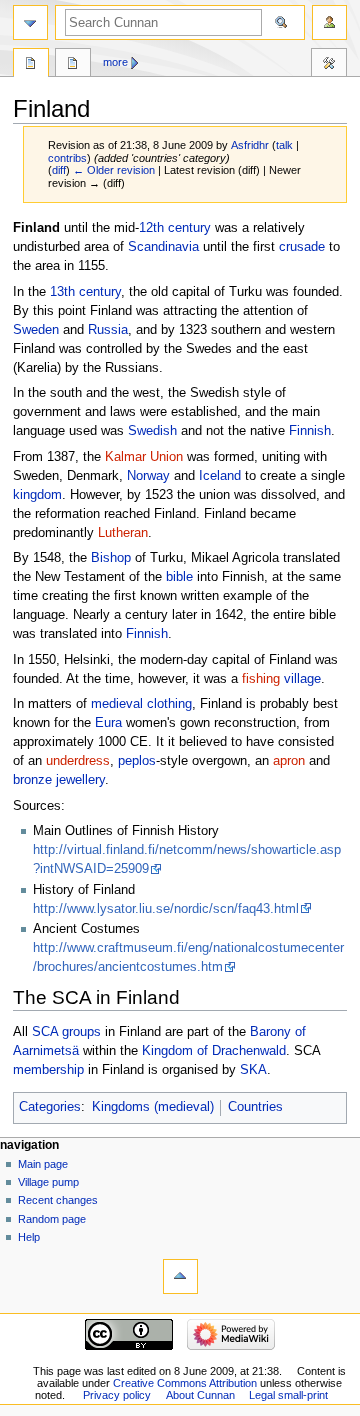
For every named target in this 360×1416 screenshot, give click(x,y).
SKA (253, 1070)
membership (48, 1070)
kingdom (37, 495)
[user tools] (329, 22)
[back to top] (180, 1276)
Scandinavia (163, 247)
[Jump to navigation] (30, 22)
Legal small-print (288, 1395)
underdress (78, 761)
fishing (261, 679)
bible (179, 577)
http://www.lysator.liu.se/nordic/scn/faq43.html (166, 909)
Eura (108, 723)
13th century (85, 292)
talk (284, 145)
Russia (108, 330)
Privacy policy (117, 1395)
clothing (169, 704)
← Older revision (114, 170)
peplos (137, 761)
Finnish (310, 431)
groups (81, 1032)
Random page (52, 1219)
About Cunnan (200, 1395)
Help (29, 1237)
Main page (43, 1164)
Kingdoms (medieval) (153, 1107)
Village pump (48, 1182)
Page (31, 65)
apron (289, 761)
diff (59, 170)
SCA (45, 1032)
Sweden (36, 330)
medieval (117, 704)
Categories (50, 1107)
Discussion (73, 65)
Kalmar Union (144, 457)
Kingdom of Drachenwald (214, 1051)
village (302, 679)
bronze (32, 780)
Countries (255, 1107)
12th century (175, 228)
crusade (302, 247)
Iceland (220, 476)
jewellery (80, 780)
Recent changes (58, 1200)
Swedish (152, 431)
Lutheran (123, 533)
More (115, 62)
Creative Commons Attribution (185, 1383)
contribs (67, 158)
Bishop (111, 558)
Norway (148, 476)
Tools (329, 65)
